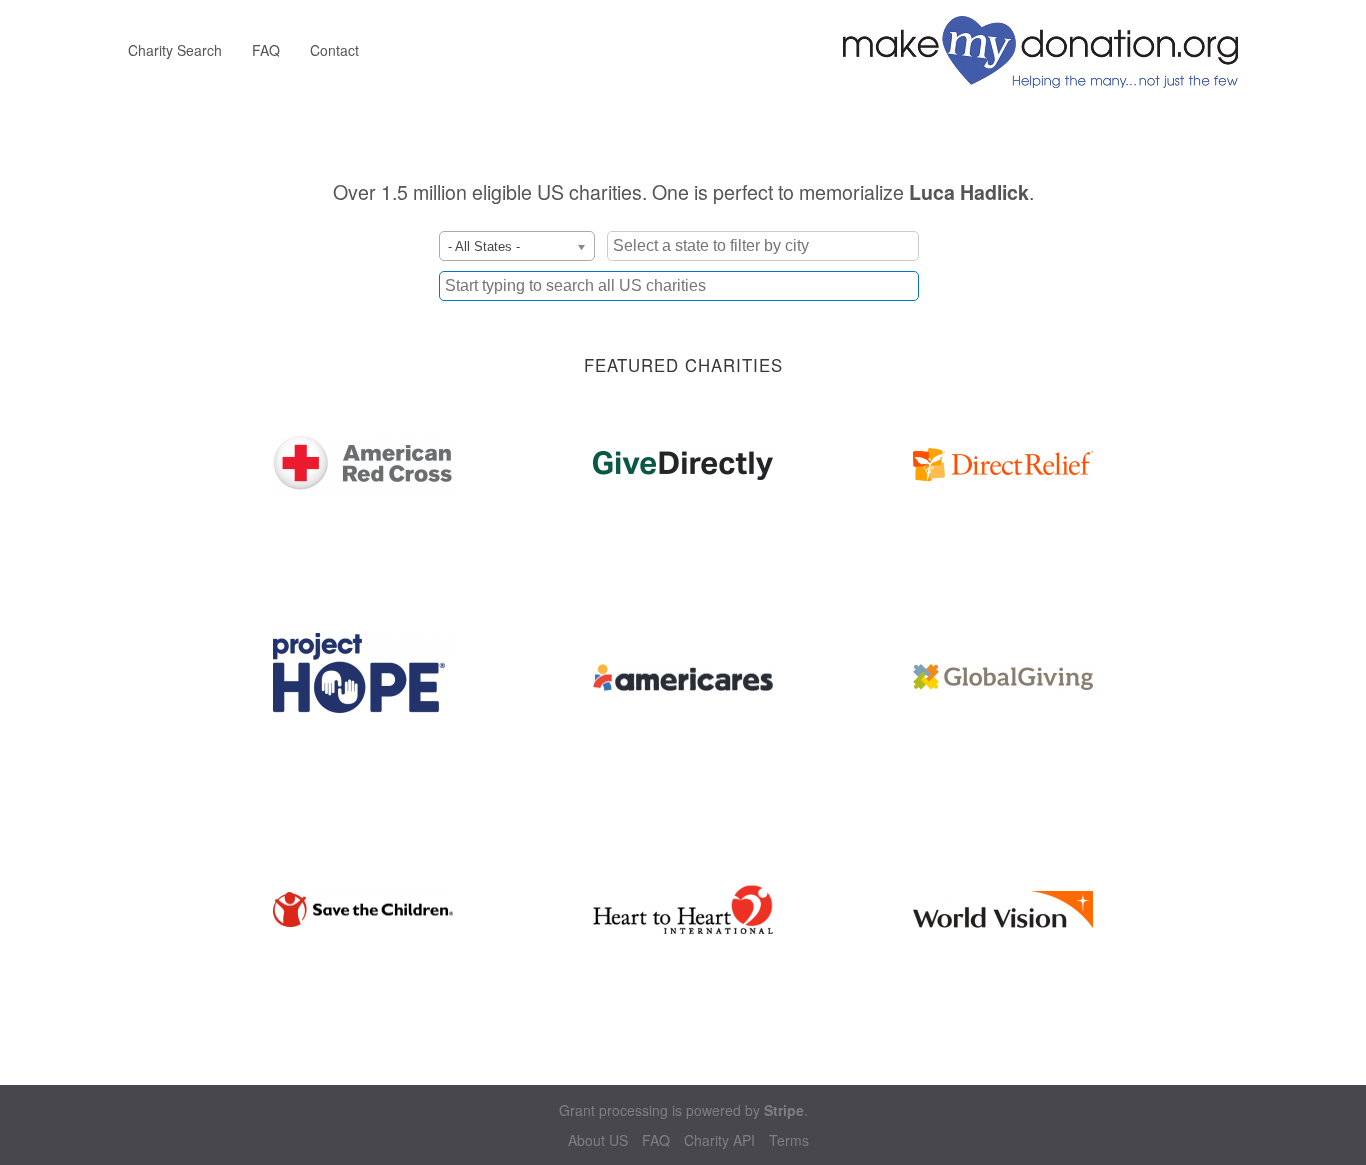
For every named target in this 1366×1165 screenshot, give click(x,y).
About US (598, 1140)
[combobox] (679, 286)
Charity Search (175, 50)
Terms (789, 1140)
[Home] (1048, 50)
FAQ (266, 50)
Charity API (719, 1140)
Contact (334, 50)
